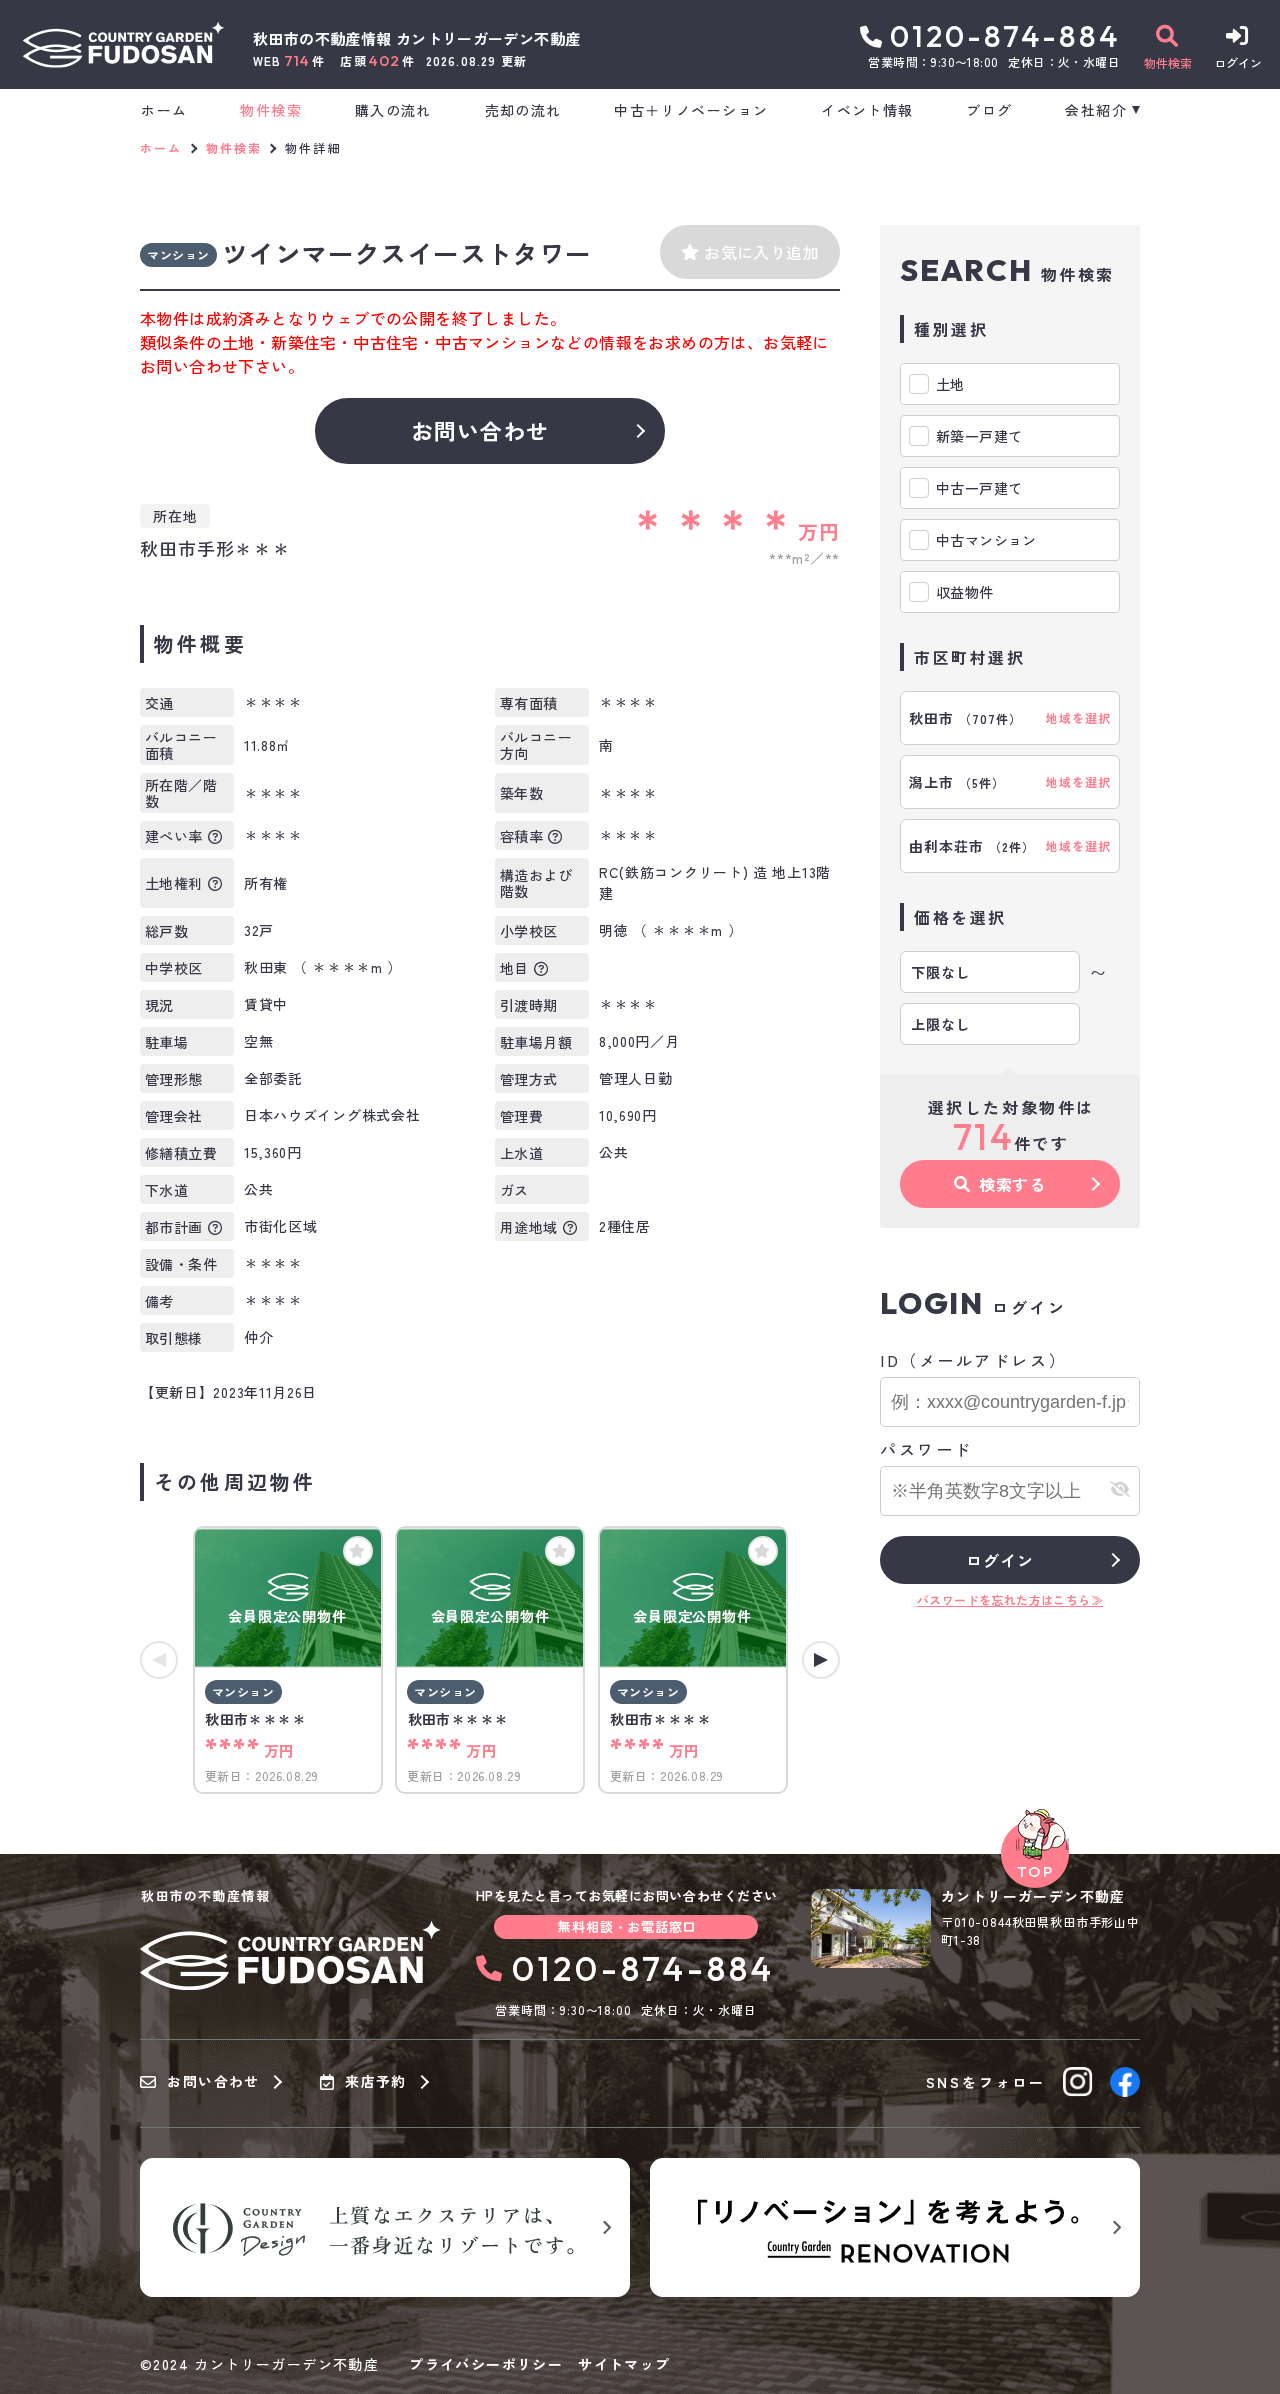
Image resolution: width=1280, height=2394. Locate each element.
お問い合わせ (480, 430)
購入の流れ (393, 110)
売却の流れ (523, 110)
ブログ (989, 110)
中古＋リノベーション (691, 110)
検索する (1012, 1184)
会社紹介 (1096, 110)
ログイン (999, 1560)
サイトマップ (624, 2364)
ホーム (164, 110)
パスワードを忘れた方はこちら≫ (1010, 1599)
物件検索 (271, 110)
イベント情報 (867, 110)
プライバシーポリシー (486, 2364)
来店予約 (376, 2082)
